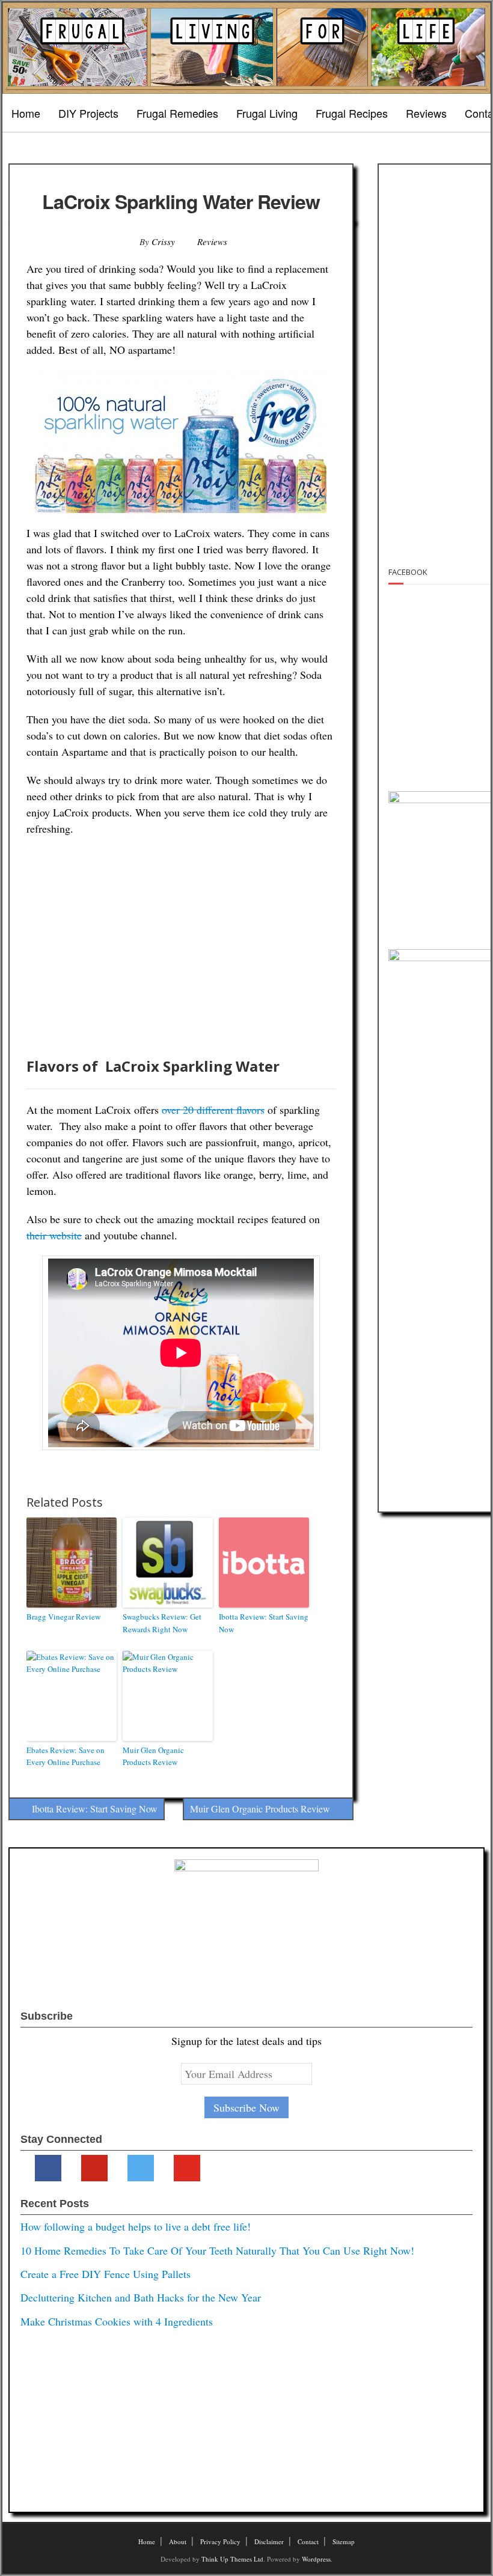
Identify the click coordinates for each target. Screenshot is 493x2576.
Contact (308, 2541)
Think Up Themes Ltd (232, 2559)
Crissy (163, 241)
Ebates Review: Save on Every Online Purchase (66, 1756)
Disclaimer (269, 2541)
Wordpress (316, 2559)
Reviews (426, 113)
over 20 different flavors (213, 1110)
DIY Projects (88, 113)
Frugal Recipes (352, 113)
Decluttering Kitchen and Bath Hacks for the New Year (141, 2297)
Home (26, 113)
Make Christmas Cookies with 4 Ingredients (117, 2321)
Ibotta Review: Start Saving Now (264, 1623)
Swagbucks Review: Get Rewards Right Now (162, 1623)
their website (54, 1235)
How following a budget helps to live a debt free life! (136, 2226)
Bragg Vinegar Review (63, 1617)
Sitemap (344, 2541)
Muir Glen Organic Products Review (153, 1756)
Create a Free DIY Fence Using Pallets (106, 2274)
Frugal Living (267, 113)
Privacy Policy (220, 2541)
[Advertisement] (181, 949)
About (178, 2541)
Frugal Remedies (177, 113)
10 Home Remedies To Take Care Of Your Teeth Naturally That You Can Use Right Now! (217, 2250)
